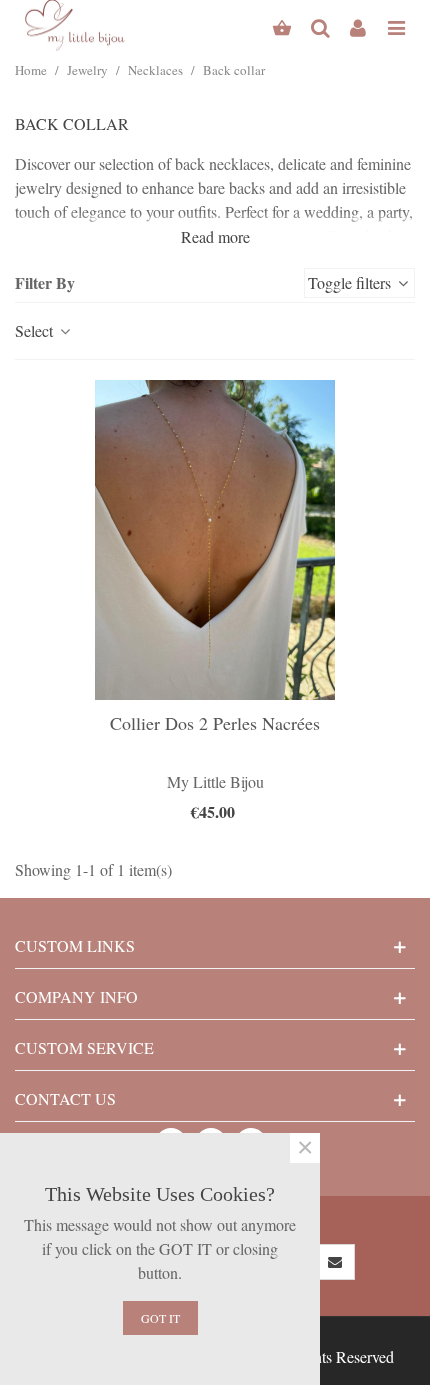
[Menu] (396, 25)
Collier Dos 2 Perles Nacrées (215, 723)
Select (36, 330)
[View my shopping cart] (282, 25)
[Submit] (336, 1262)
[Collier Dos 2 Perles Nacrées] (215, 540)
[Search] (320, 25)
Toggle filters (351, 282)
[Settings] (358, 25)
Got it (160, 1318)
